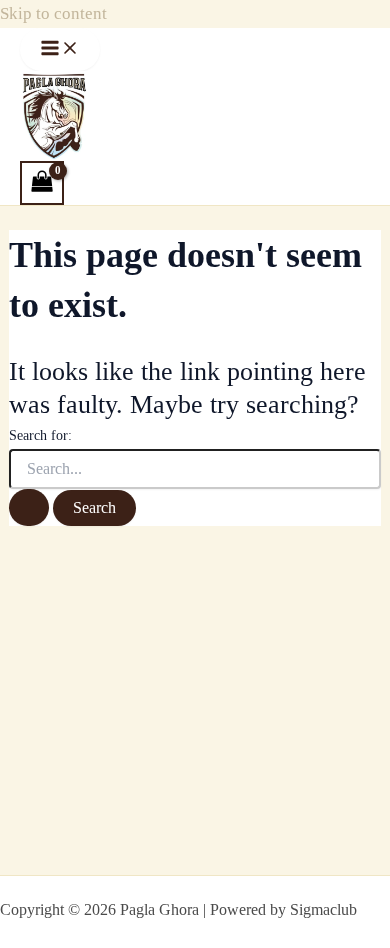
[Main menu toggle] (60, 49)
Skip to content (53, 13)
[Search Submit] (29, 507)
